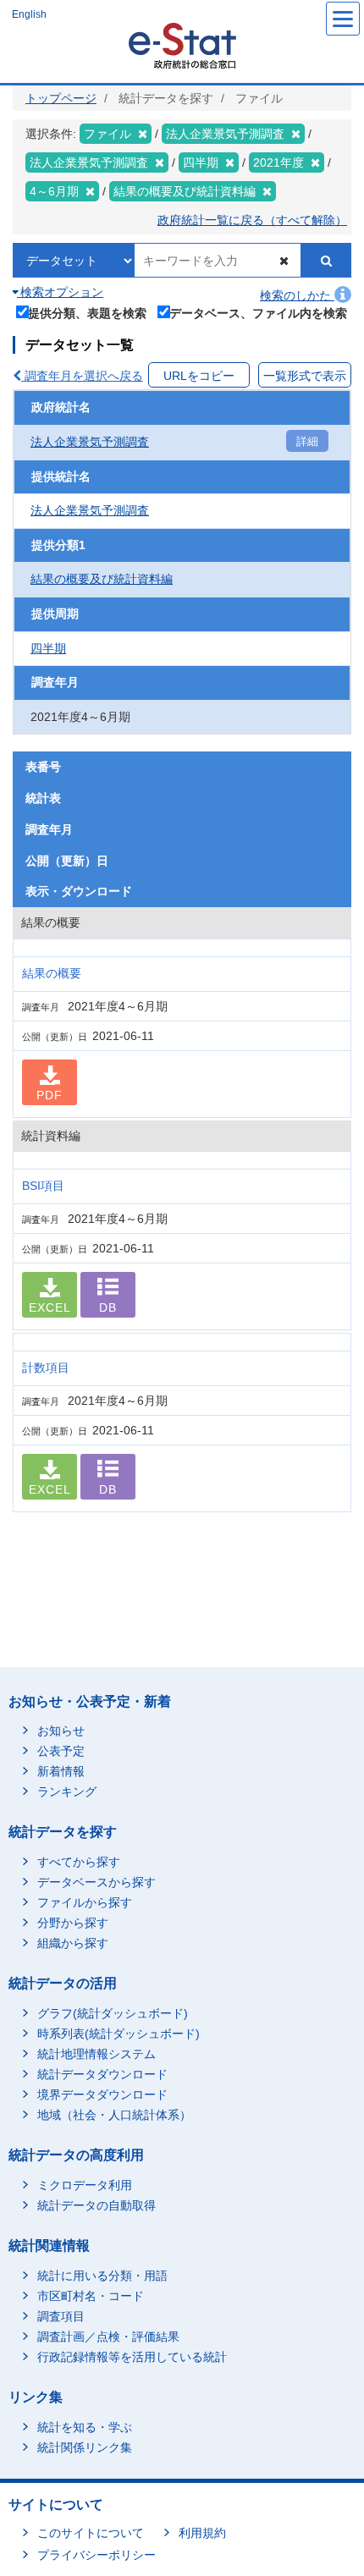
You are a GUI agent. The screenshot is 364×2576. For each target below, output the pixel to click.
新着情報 (61, 1771)
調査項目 (61, 2316)
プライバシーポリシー (97, 2555)
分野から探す (73, 1923)
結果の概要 (52, 973)
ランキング (67, 1792)
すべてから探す (79, 1862)
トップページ (61, 98)
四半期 (48, 648)
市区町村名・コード (91, 2296)
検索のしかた (297, 295)
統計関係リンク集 (85, 2447)
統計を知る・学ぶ (85, 2427)
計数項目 (46, 1368)
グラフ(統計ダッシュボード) (113, 2013)
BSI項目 (43, 1186)
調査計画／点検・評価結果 (108, 2337)
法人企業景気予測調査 (90, 442)
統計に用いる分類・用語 (102, 2276)
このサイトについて (91, 2533)
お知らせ (61, 1731)
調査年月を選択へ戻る (82, 376)
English (29, 14)
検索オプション (60, 292)
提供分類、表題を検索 (87, 313)
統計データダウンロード (102, 2074)
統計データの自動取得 (97, 2205)
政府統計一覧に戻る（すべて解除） (252, 220)
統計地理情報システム (97, 2054)
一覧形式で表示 (305, 376)
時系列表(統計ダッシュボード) (119, 2034)
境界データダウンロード (102, 2094)
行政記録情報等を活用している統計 (132, 2357)
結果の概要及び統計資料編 (102, 579)
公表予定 (61, 1751)
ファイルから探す (85, 1902)
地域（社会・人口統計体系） (114, 2115)
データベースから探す (97, 1882)
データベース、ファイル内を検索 (258, 313)
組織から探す (73, 1943)
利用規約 (202, 2533)
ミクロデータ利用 (85, 2185)
